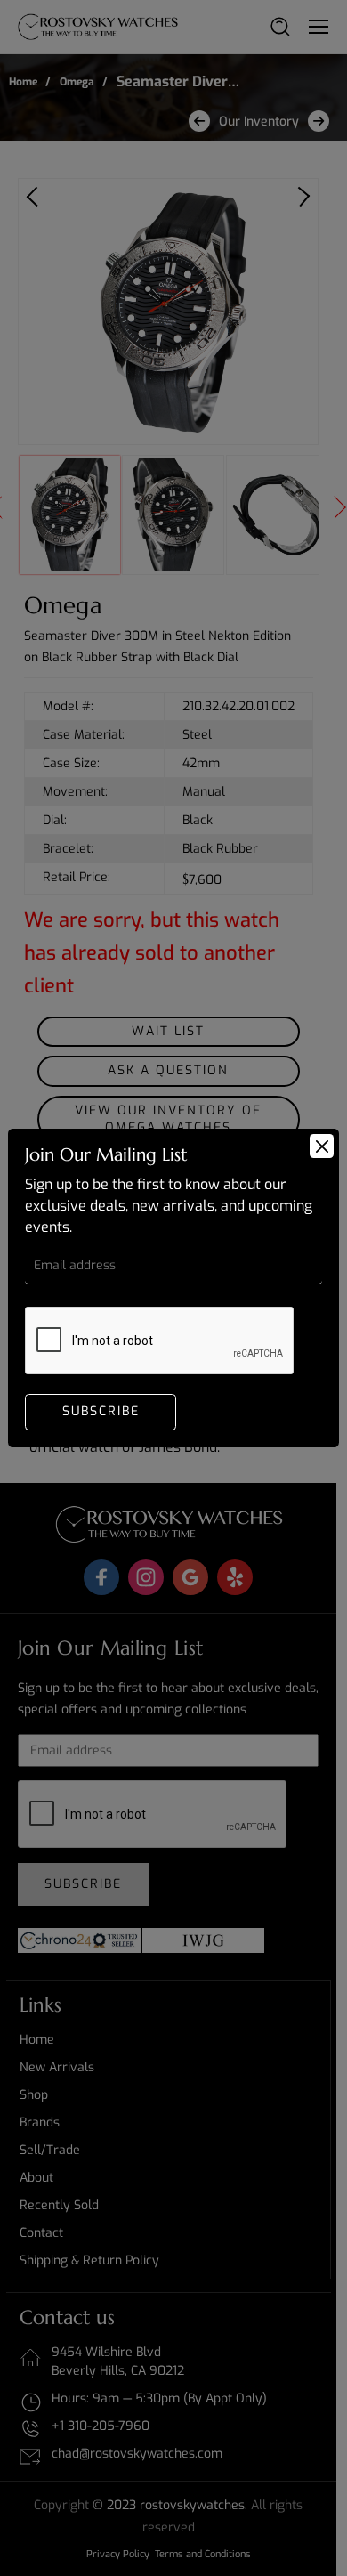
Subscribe (101, 1411)
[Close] (322, 1146)
